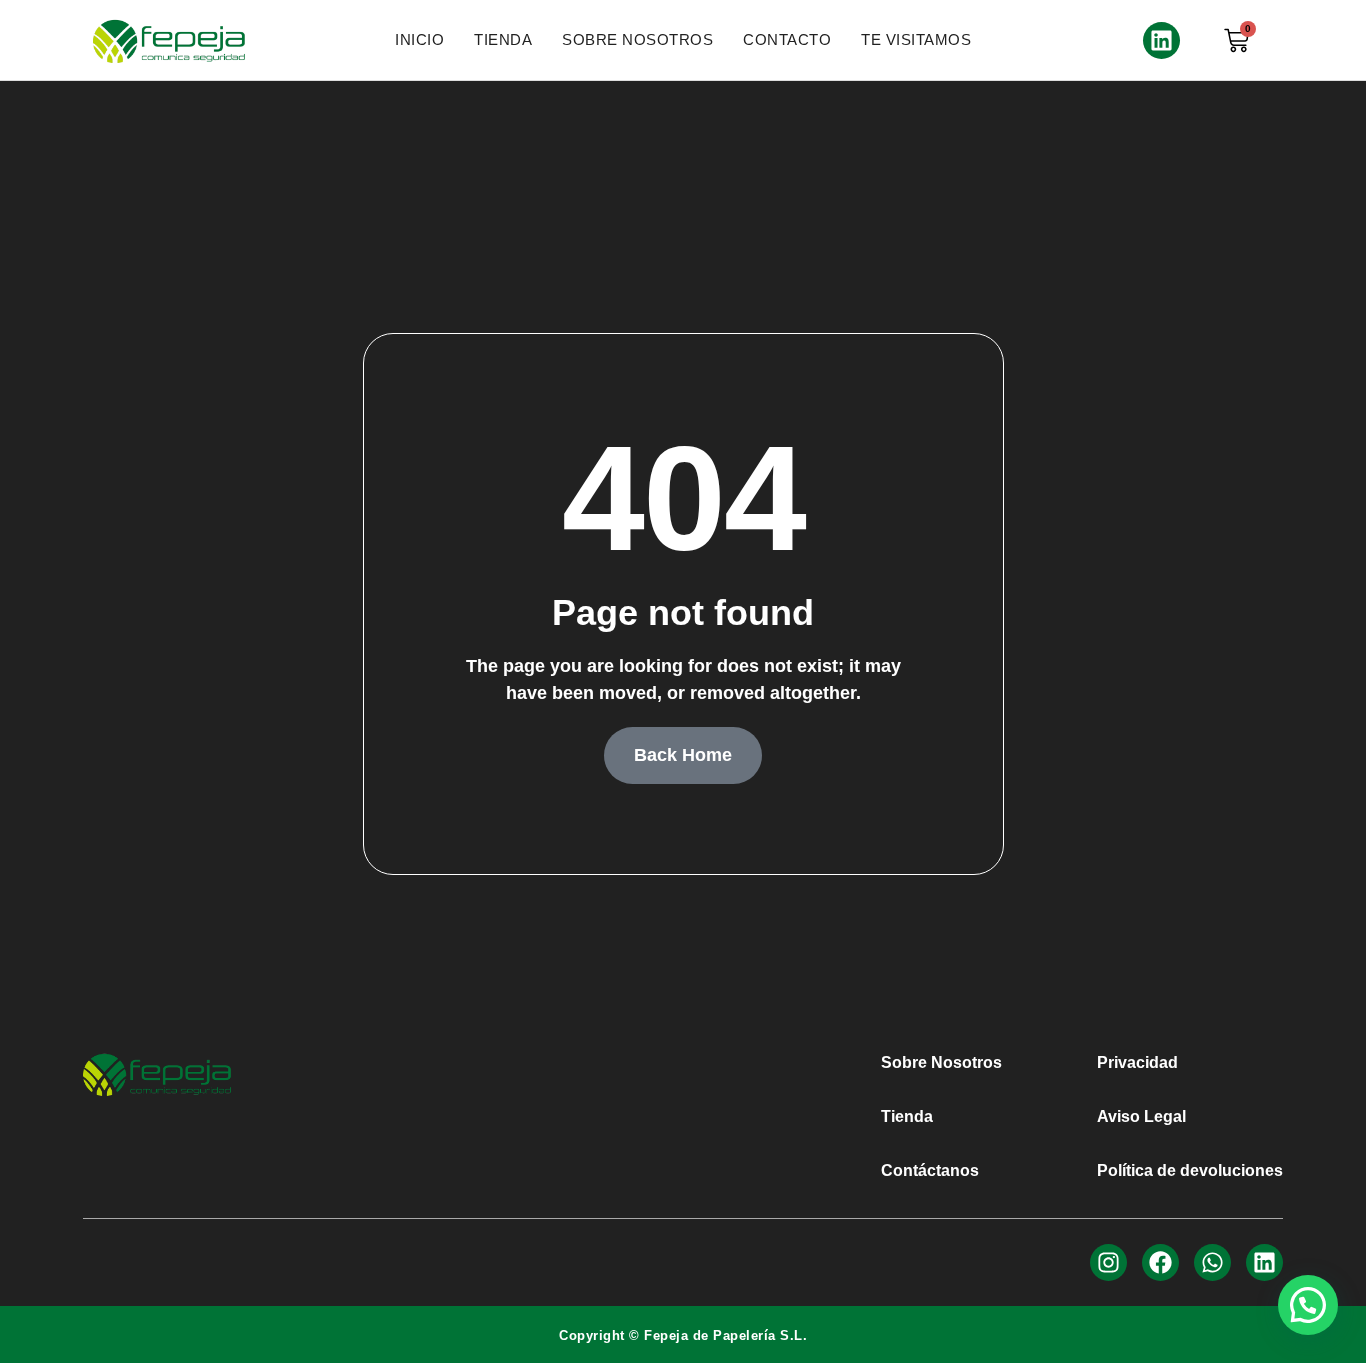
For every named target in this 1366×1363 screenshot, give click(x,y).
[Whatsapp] (1212, 1262)
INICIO (419, 39)
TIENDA (503, 39)
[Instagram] (1108, 1262)
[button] (1308, 1305)
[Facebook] (1160, 1262)
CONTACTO (787, 39)
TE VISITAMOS (916, 39)
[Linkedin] (1161, 40)
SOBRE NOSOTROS (637, 39)
